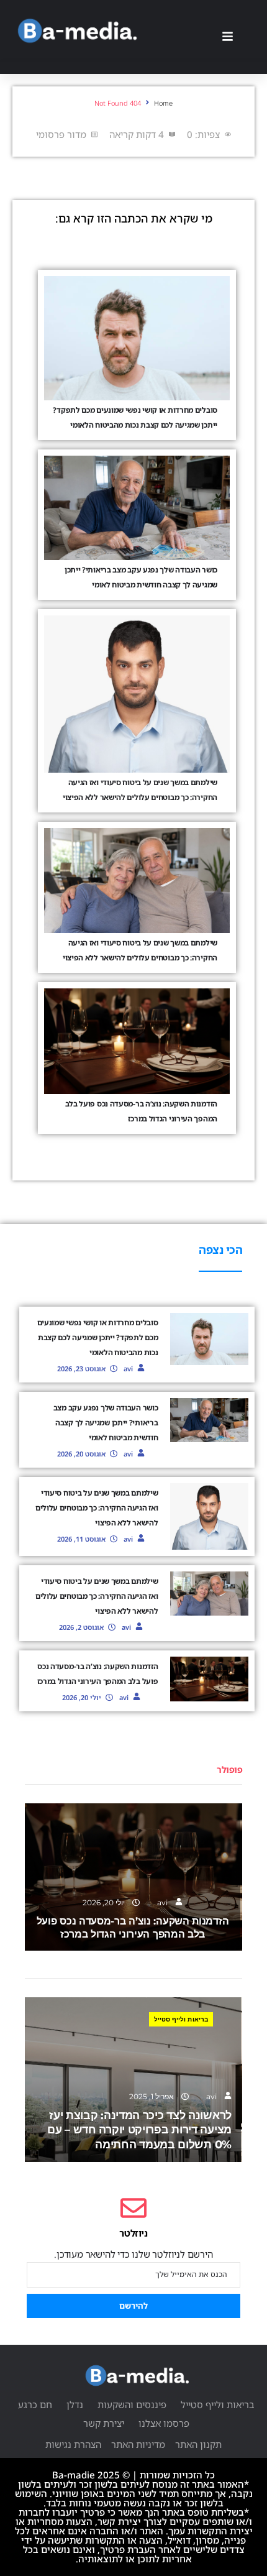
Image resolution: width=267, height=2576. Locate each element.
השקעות (177, 1825)
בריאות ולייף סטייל (181, 2019)
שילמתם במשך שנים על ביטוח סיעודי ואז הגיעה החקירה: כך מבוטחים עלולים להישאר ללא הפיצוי (97, 1508)
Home (163, 103)
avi (128, 1368)
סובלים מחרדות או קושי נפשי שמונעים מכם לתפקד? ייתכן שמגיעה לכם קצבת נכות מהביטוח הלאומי (98, 1337)
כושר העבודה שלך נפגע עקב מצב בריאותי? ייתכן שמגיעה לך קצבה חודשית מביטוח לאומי (106, 1423)
